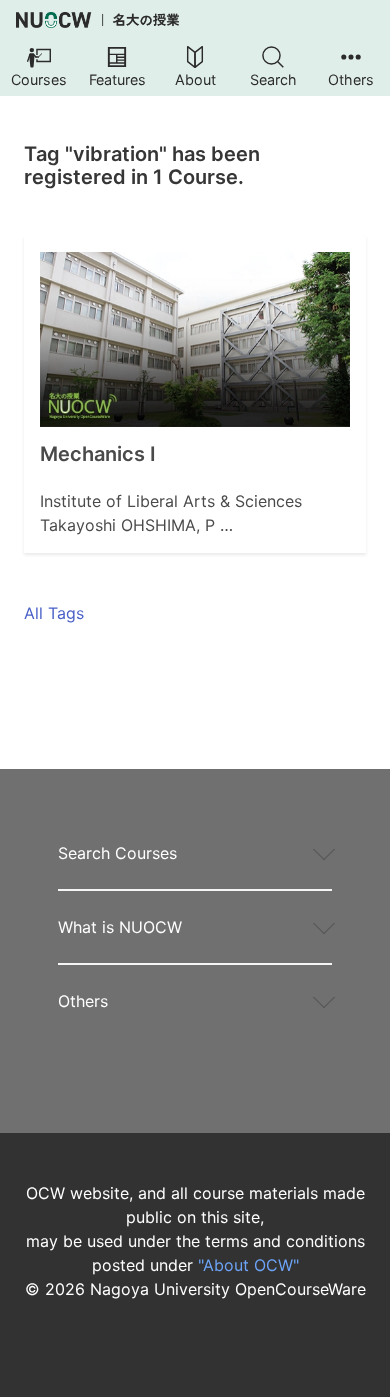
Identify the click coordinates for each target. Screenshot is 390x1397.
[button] (39, 68)
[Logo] (97, 20)
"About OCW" (248, 1265)
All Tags (54, 613)
